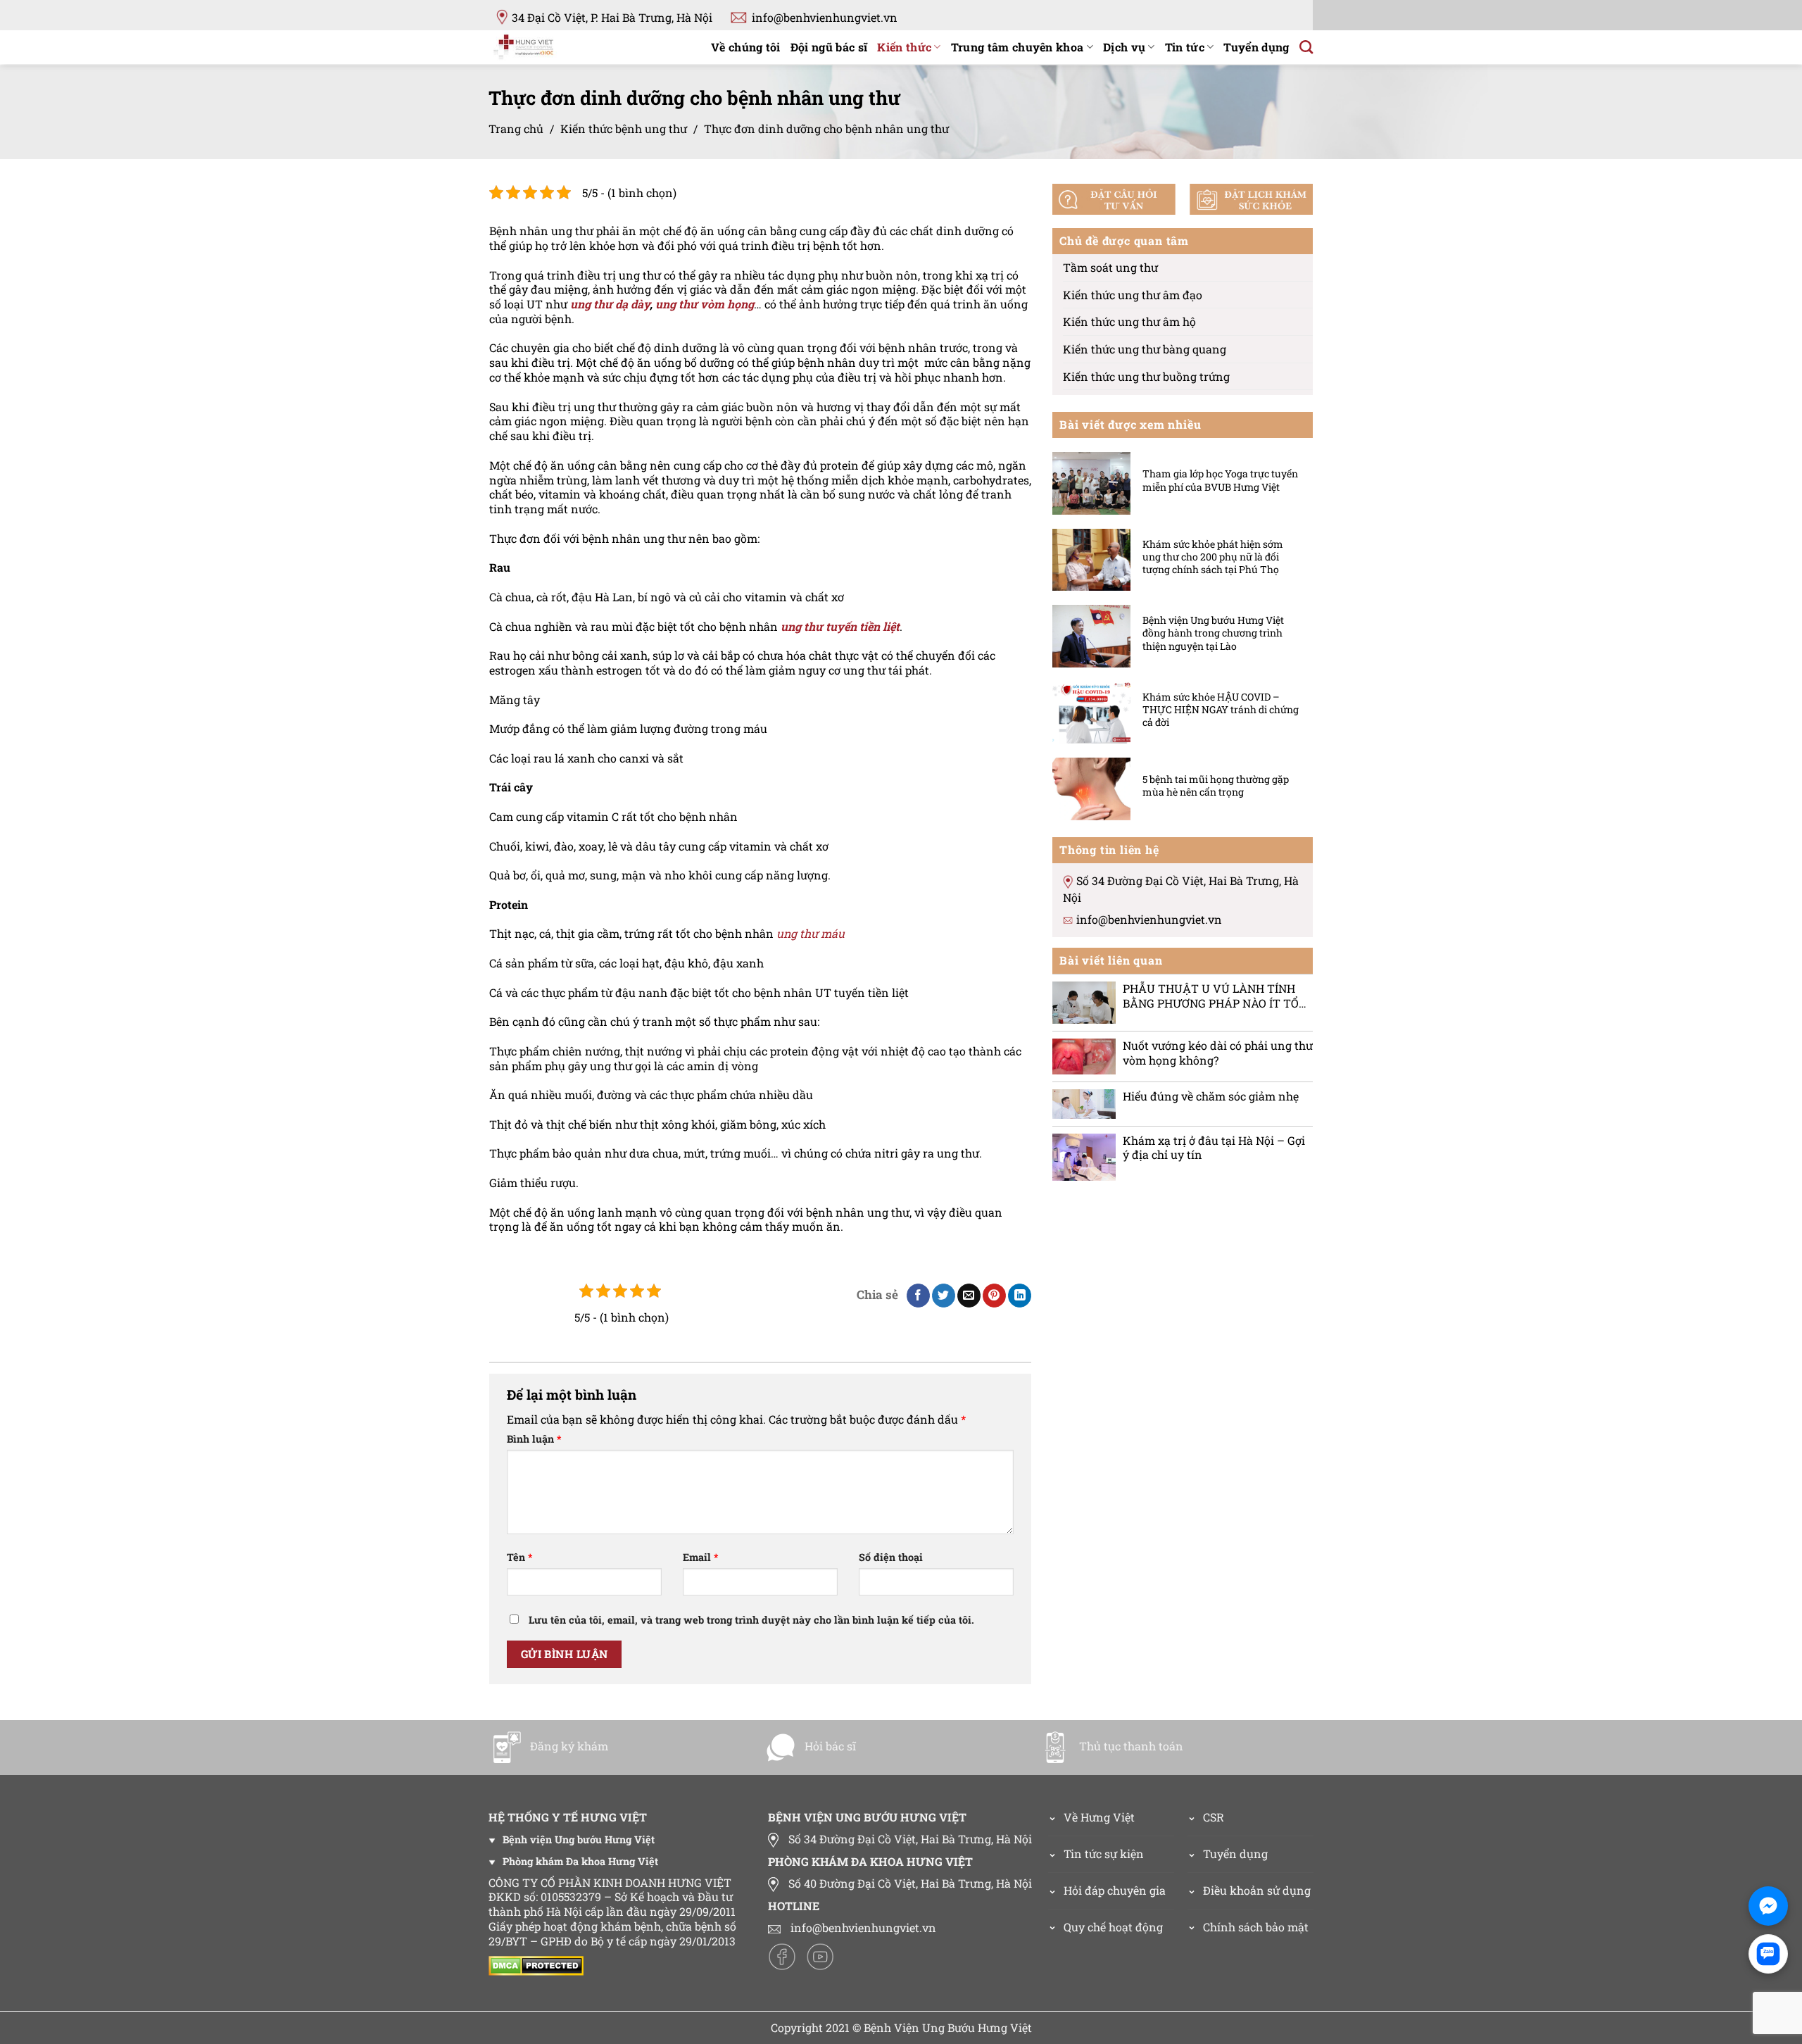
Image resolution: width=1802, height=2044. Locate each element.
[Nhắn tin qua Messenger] (1768, 1906)
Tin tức (1185, 47)
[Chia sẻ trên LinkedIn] (1020, 1296)
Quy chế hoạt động (1113, 1927)
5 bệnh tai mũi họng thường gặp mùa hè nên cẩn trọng (1216, 786)
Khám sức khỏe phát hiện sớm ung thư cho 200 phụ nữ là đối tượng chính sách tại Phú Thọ (1213, 556)
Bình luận (534, 1439)
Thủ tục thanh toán (1131, 1746)
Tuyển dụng (1256, 47)
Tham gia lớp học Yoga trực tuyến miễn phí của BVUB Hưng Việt (1220, 480)
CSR (1214, 1817)
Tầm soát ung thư (1110, 267)
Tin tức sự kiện (1104, 1854)
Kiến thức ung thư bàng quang (1145, 349)
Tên (519, 1557)
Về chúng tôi (746, 47)
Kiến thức (904, 47)
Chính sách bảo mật (1256, 1927)
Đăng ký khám (569, 1746)
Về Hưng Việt (1099, 1817)
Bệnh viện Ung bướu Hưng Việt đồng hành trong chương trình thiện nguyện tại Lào (1213, 633)
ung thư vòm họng (705, 304)
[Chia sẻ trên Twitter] (944, 1296)
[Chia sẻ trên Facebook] (918, 1296)
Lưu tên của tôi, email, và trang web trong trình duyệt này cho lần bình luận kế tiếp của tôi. (751, 1620)
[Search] (1306, 47)
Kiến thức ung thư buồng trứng (1146, 376)
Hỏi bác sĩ (830, 1746)
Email (700, 1557)
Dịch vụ (1124, 47)
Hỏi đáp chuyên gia (1115, 1890)
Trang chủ (516, 128)
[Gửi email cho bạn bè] (969, 1296)
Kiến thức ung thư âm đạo (1133, 294)
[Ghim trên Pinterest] (994, 1296)
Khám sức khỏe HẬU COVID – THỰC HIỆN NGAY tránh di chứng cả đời (1221, 709)
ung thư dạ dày (610, 304)
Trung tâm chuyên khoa (1017, 47)
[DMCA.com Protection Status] (540, 1965)
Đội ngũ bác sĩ (829, 47)
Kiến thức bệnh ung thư (624, 128)
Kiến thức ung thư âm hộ (1129, 321)
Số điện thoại (891, 1557)
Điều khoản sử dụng (1257, 1890)
